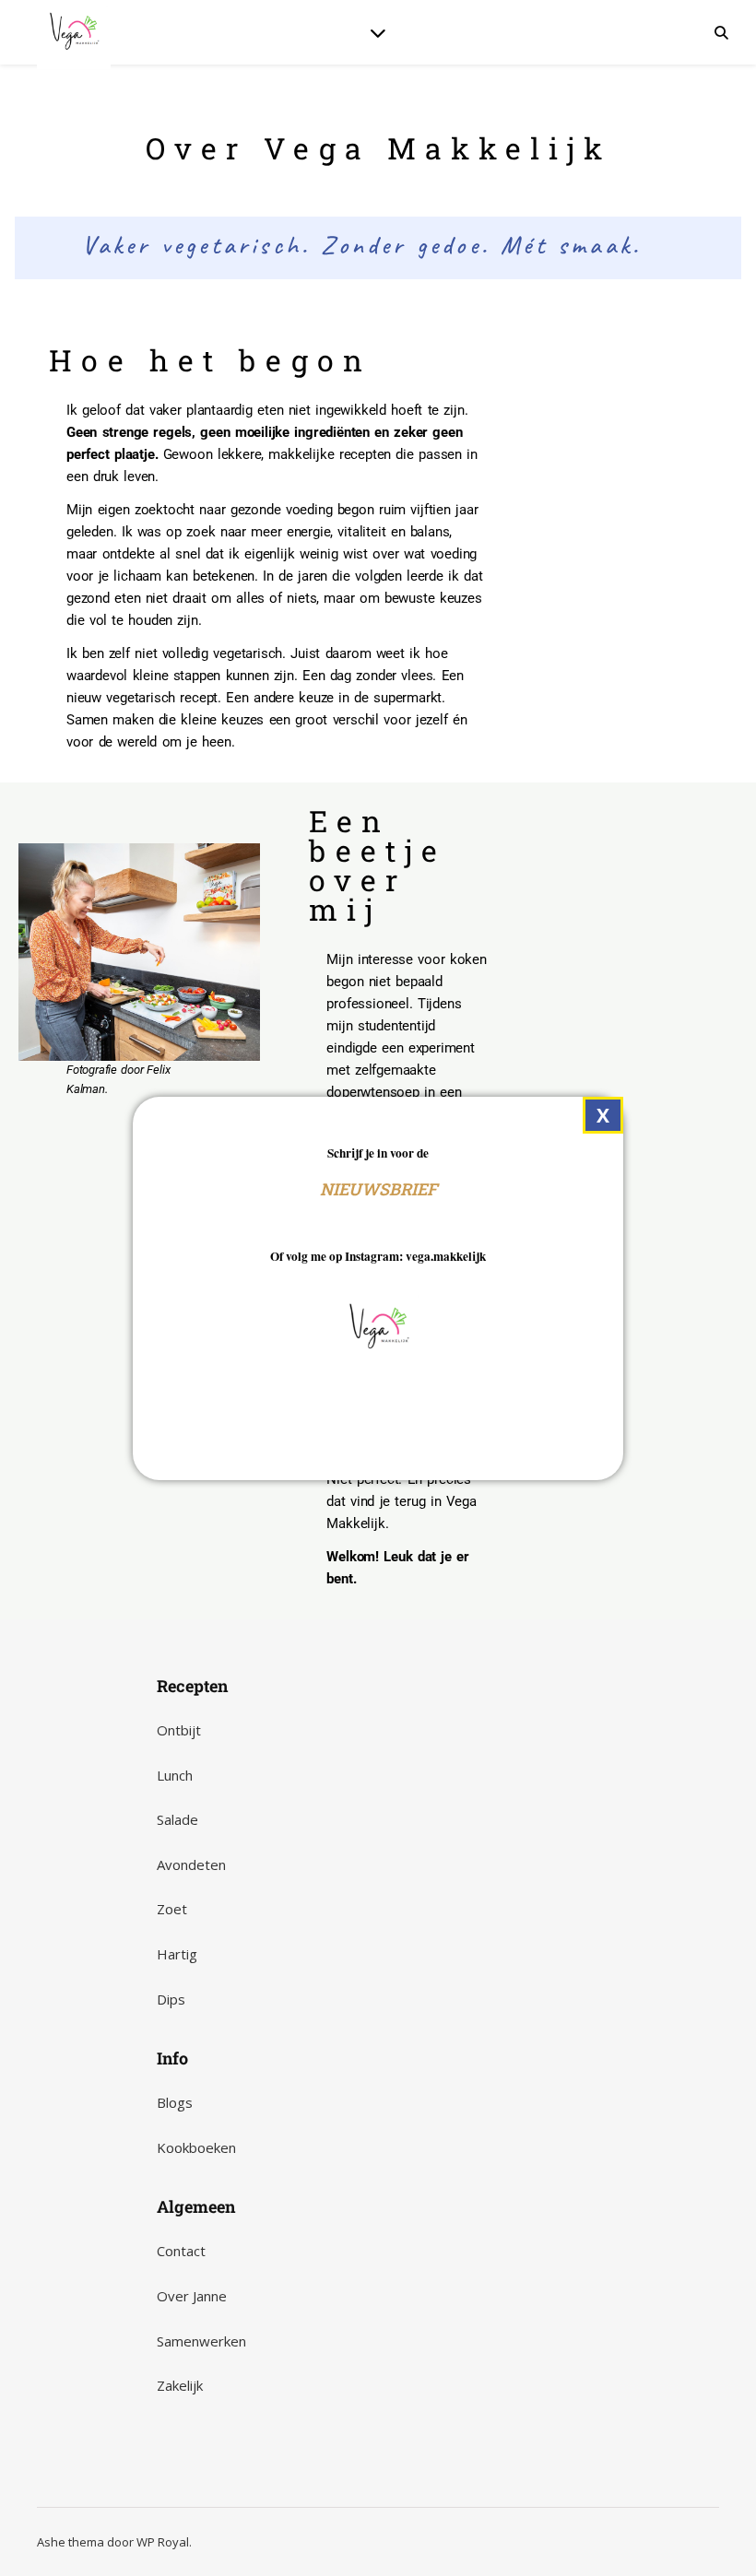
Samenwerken (201, 2341)
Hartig (177, 1954)
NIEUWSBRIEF (378, 1189)
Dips (171, 1999)
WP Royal (163, 2542)
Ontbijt (179, 1730)
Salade (177, 1819)
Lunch (175, 1775)
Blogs (175, 2102)
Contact (181, 2251)
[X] (603, 1116)
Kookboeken (196, 2147)
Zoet (172, 1909)
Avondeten (191, 1864)
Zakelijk (180, 2385)
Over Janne (192, 2296)
